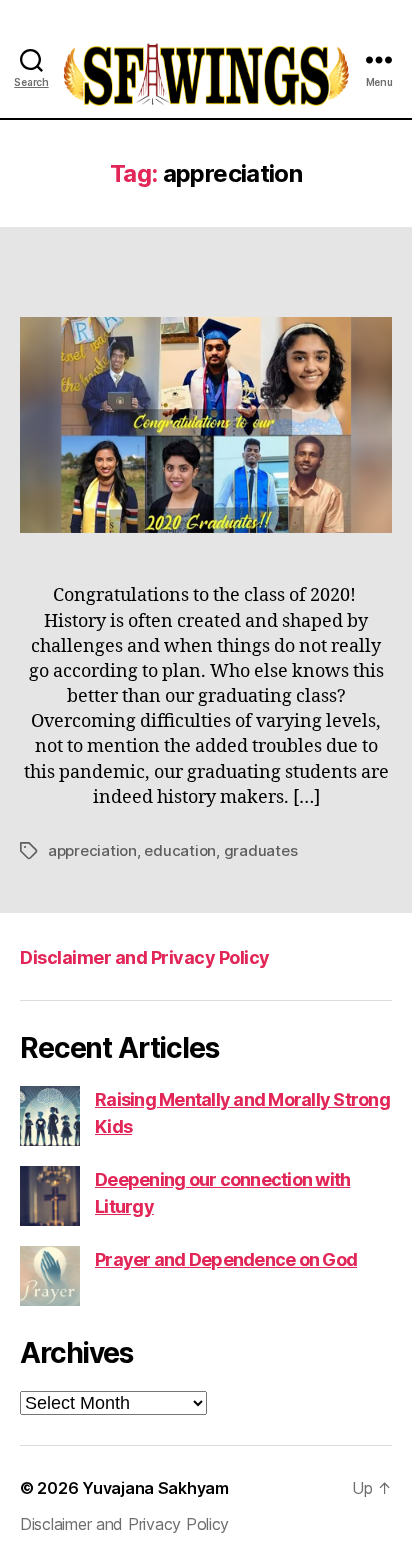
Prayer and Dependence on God (226, 1259)
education (180, 850)
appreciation (92, 850)
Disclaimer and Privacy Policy (145, 957)
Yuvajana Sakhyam (155, 1488)
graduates (261, 850)
